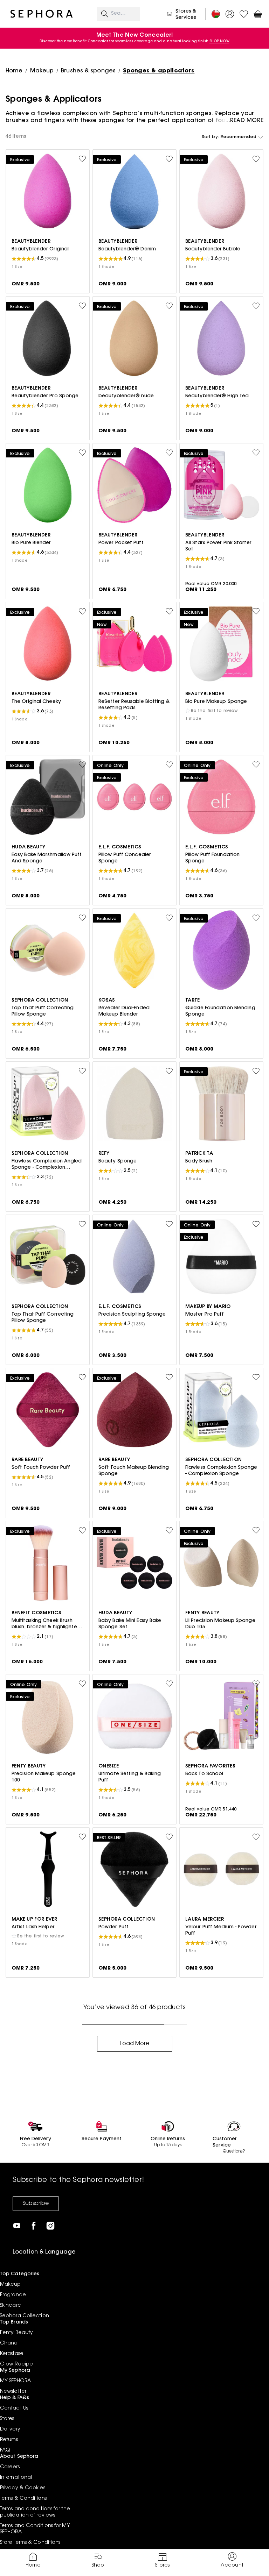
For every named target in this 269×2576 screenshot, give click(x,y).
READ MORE (247, 121)
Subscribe (36, 2204)
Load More (135, 2044)
